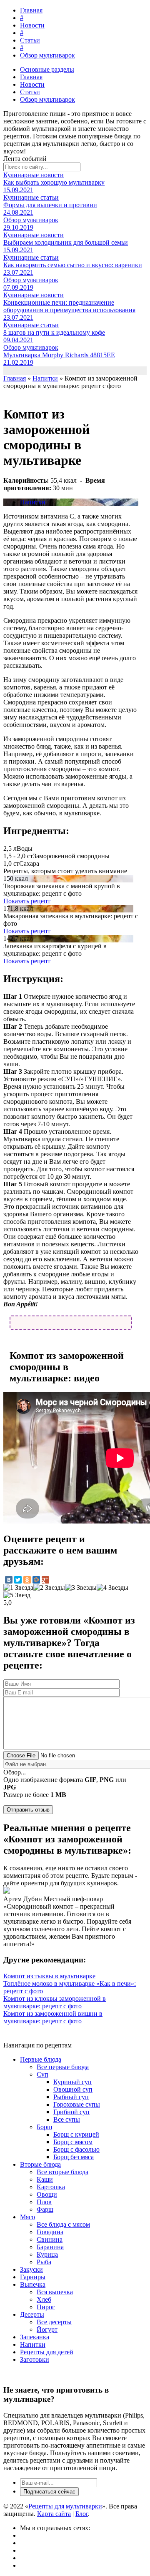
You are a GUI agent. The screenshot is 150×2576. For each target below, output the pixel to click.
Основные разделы (47, 69)
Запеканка (35, 2337)
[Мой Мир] (36, 1580)
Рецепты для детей (47, 2352)
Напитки (33, 502)
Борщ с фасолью (76, 2149)
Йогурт (47, 2329)
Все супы (67, 2119)
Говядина (50, 2232)
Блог (82, 2514)
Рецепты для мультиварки (65, 2506)
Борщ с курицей (76, 2134)
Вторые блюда (40, 2164)
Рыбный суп (71, 2097)
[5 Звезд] (17, 1595)
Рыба (44, 2262)
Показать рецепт (27, 901)
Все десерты (54, 2322)
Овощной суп (73, 2089)
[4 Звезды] (112, 1588)
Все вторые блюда (62, 2172)
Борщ (44, 2127)
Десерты (32, 2314)
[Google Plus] (45, 1580)
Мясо (27, 2217)
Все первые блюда (63, 2067)
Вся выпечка (55, 2292)
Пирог (46, 2307)
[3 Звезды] (81, 1588)
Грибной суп (71, 2112)
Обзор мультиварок (47, 55)
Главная (31, 10)
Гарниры (33, 2277)
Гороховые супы (77, 2104)
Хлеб (44, 2299)
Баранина (50, 2247)
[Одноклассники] (27, 1580)
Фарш (45, 2209)
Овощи (47, 2194)
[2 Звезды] (49, 1588)
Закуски (31, 2269)
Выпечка (33, 2284)
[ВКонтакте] (9, 1580)
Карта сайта (54, 2514)
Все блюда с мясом (63, 2224)
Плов (44, 2202)
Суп (42, 2074)
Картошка (51, 2187)
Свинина (50, 2239)
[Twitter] (18, 1580)
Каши (45, 2179)
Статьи (30, 40)
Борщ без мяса (74, 2157)
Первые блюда (41, 2059)
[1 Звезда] (18, 1588)
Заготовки (35, 2359)
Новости (32, 25)
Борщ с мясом (73, 2142)
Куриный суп (72, 2082)
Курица (47, 2254)
